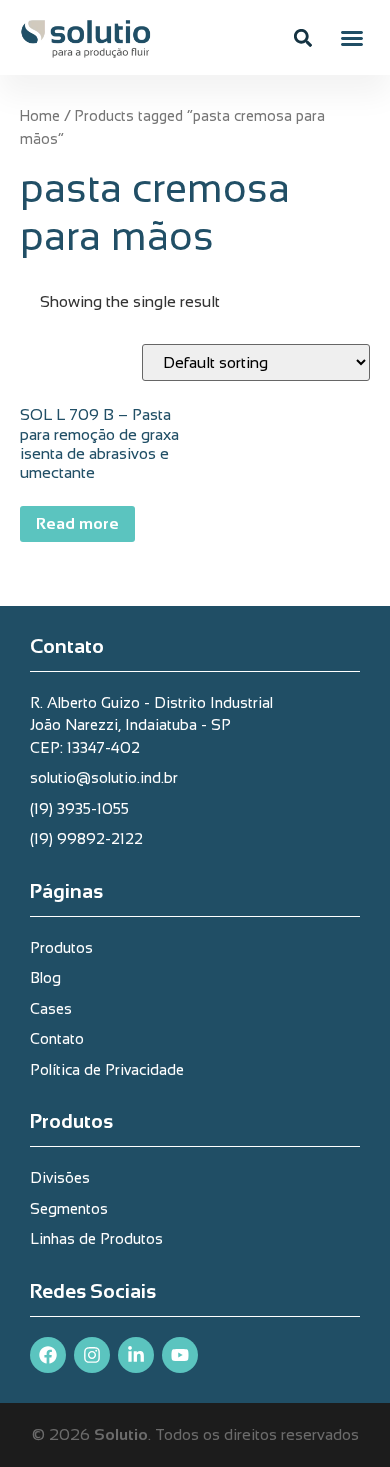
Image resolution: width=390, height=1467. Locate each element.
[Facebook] (48, 1355)
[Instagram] (92, 1355)
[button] (352, 38)
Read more (77, 523)
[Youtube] (180, 1355)
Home (40, 116)
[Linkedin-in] (136, 1355)
